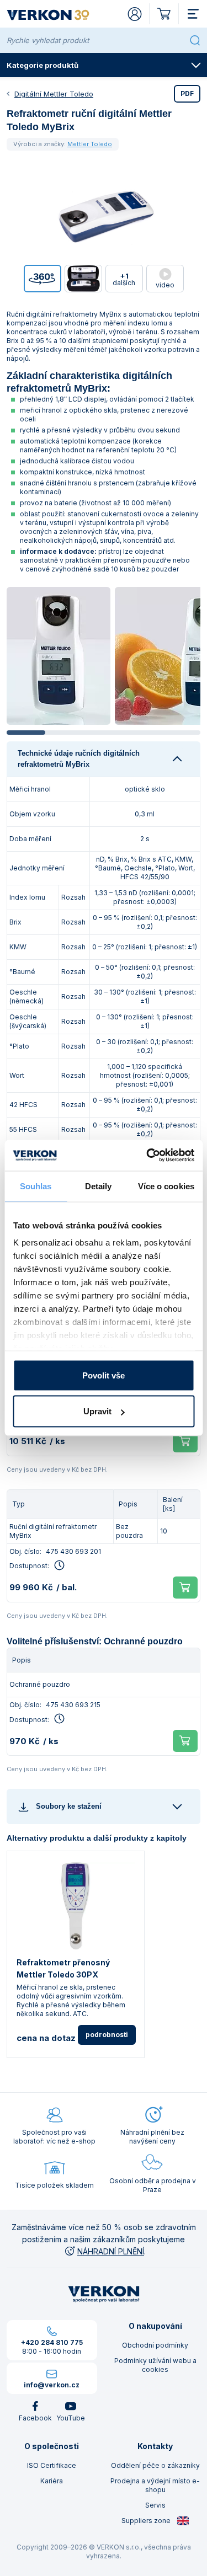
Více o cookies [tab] (166, 1186)
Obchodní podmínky (155, 2345)
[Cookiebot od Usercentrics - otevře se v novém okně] (147, 1156)
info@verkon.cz (52, 2385)
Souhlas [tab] (36, 1186)
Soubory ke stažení (69, 1806)
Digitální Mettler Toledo (54, 94)
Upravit (97, 1411)
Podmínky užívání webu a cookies (155, 2365)
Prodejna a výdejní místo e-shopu (155, 2485)
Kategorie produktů (43, 65)
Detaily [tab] (99, 1186)
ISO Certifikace (52, 2465)
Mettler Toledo (90, 144)
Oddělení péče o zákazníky (155, 2465)
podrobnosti (107, 2035)
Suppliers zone (147, 2521)
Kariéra (52, 2481)
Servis (155, 2505)
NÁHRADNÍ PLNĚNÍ (111, 2251)
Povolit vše (104, 1375)
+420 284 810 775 (52, 2342)
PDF (187, 93)
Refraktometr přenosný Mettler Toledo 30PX (63, 1968)
